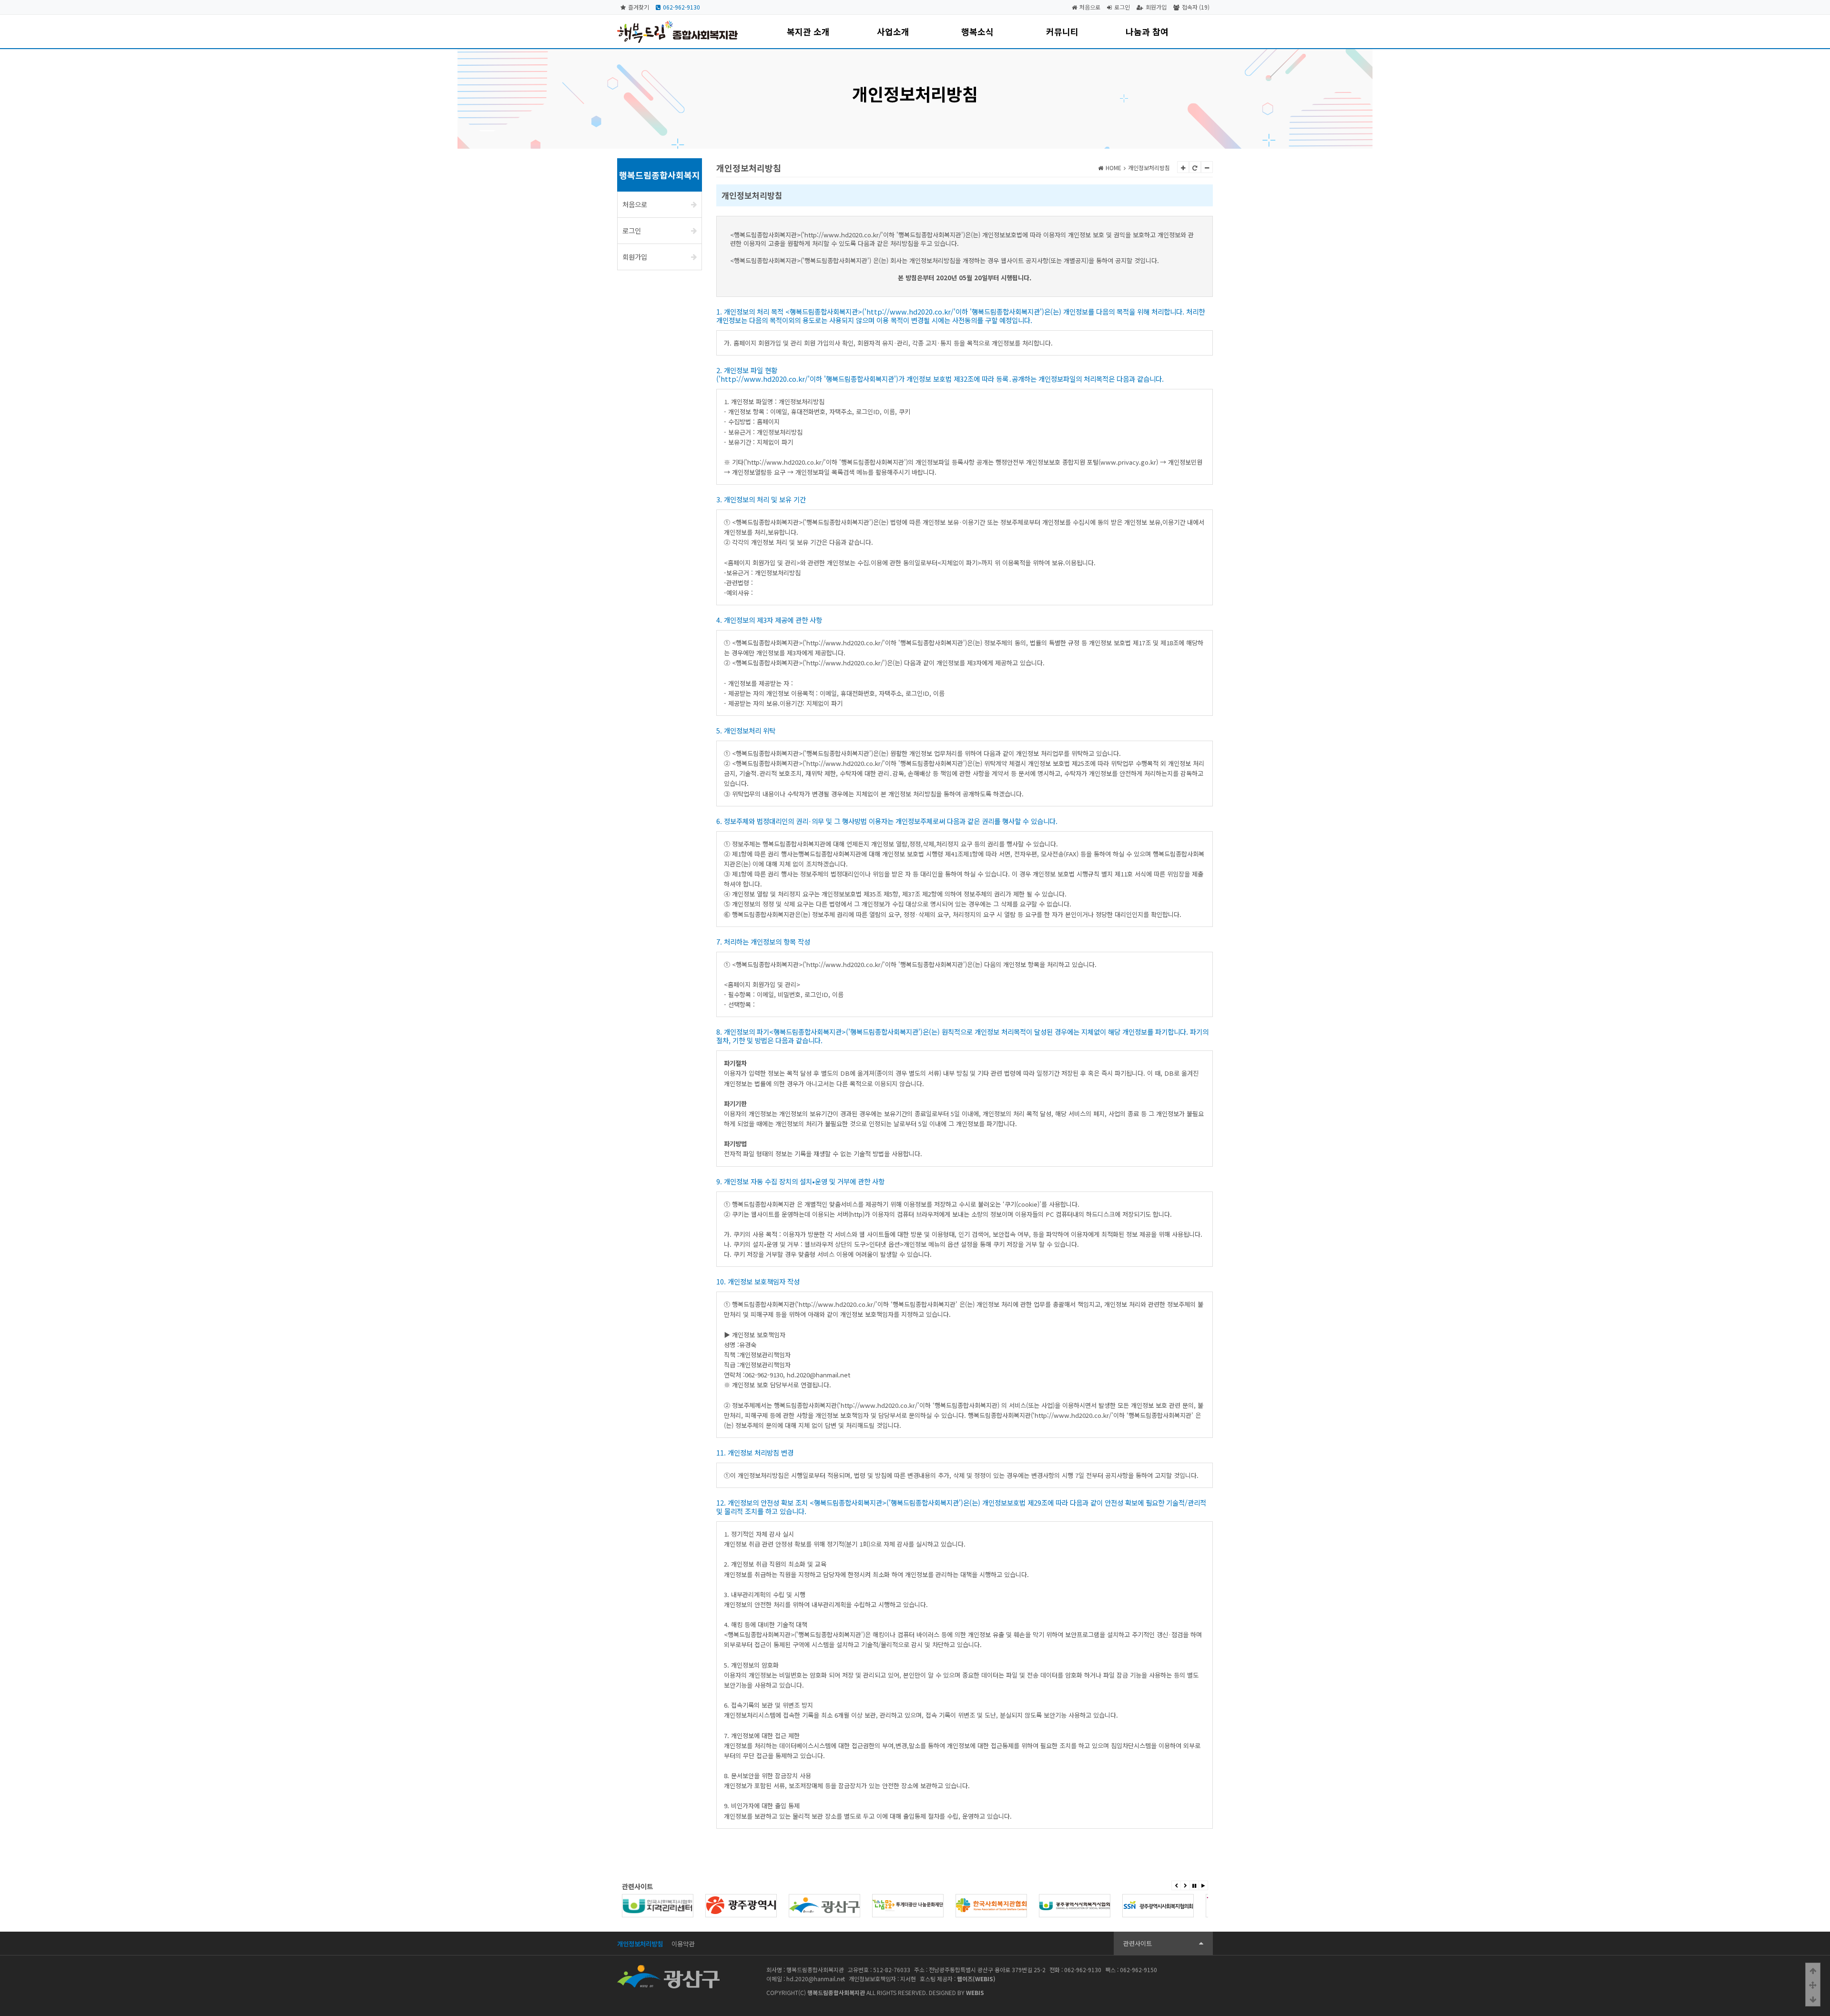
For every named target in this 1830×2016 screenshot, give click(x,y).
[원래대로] (1195, 167)
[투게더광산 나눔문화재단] (824, 1906)
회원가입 (1156, 7)
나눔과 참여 (1147, 31)
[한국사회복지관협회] (908, 1906)
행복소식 (977, 31)
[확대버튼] (1183, 167)
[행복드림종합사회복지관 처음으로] (677, 25)
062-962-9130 (681, 7)
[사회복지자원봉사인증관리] (1158, 1906)
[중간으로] (1813, 1985)
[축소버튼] (1207, 167)
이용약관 (683, 1944)
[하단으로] (1813, 1999)
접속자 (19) (1196, 7)
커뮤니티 (1062, 31)
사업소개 (893, 31)
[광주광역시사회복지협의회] (1075, 1906)
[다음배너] (1185, 1885)
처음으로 (1090, 7)
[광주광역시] (658, 1906)
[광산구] (741, 1906)
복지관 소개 (808, 31)
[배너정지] (1194, 1885)
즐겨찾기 (639, 7)
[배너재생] (1203, 1885)
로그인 (1122, 7)
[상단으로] (1813, 1970)
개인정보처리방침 (640, 1944)
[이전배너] (1176, 1885)
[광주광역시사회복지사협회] (991, 1906)
